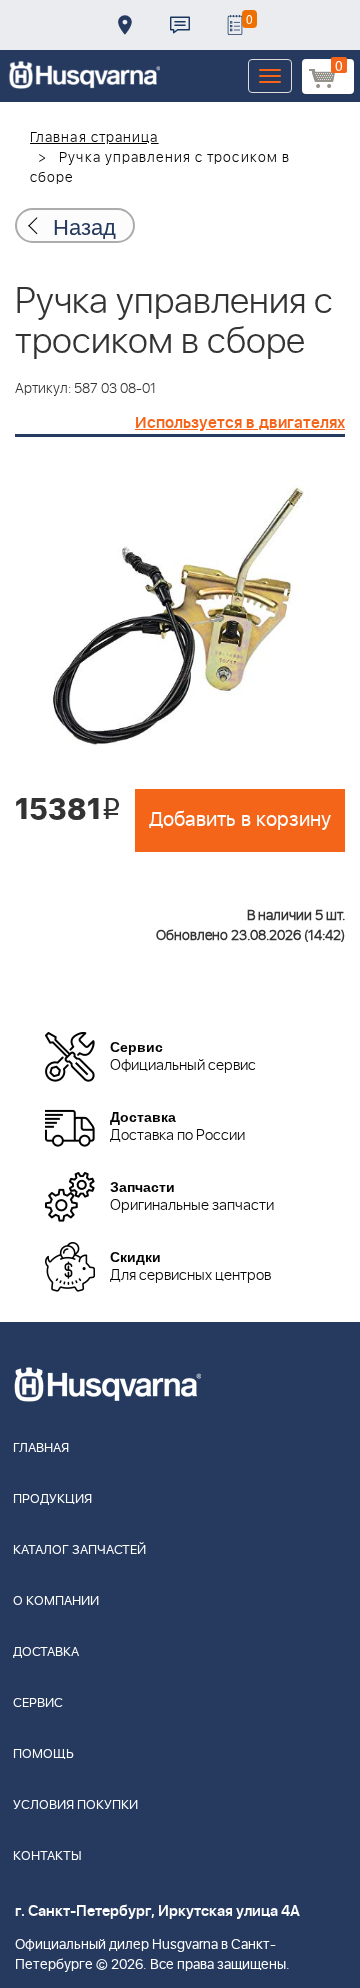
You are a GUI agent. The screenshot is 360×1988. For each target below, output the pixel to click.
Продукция (52, 1499)
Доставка (125, 25)
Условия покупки (75, 1805)
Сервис (38, 1703)
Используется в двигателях (240, 423)
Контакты (180, 25)
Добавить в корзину (240, 820)
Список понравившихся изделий (235, 25)
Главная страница (94, 138)
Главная (41, 1448)
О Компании (56, 1601)
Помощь (43, 1754)
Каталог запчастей (79, 1550)
